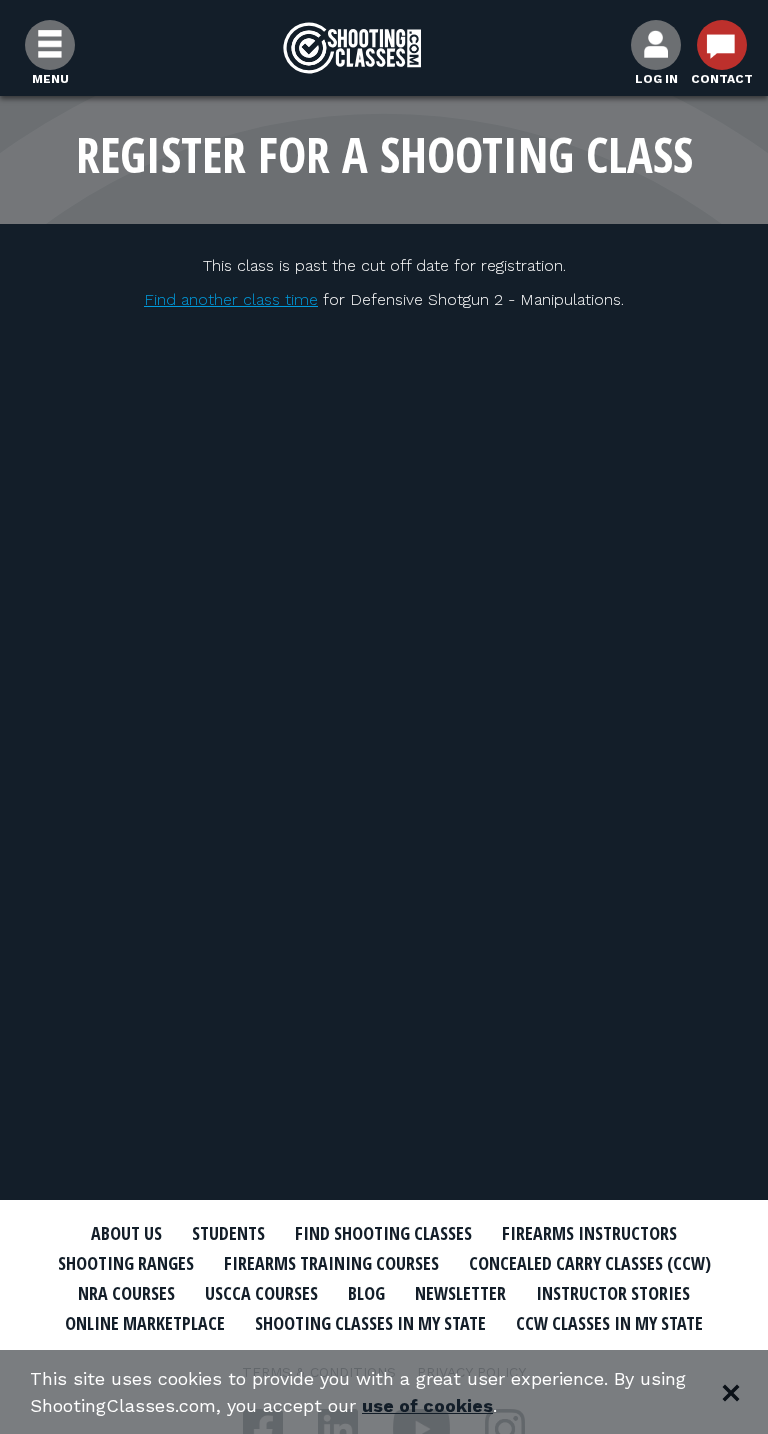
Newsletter (460, 1293)
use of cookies (427, 1405)
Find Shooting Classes (383, 1233)
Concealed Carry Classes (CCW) (590, 1263)
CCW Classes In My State (609, 1323)
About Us (126, 1233)
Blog (366, 1293)
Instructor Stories (613, 1293)
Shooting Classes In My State (370, 1323)
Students (228, 1233)
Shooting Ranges (126, 1263)
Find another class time (231, 299)
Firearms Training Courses (331, 1263)
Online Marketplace (145, 1323)
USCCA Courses (261, 1293)
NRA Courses (126, 1293)
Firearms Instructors (589, 1233)
